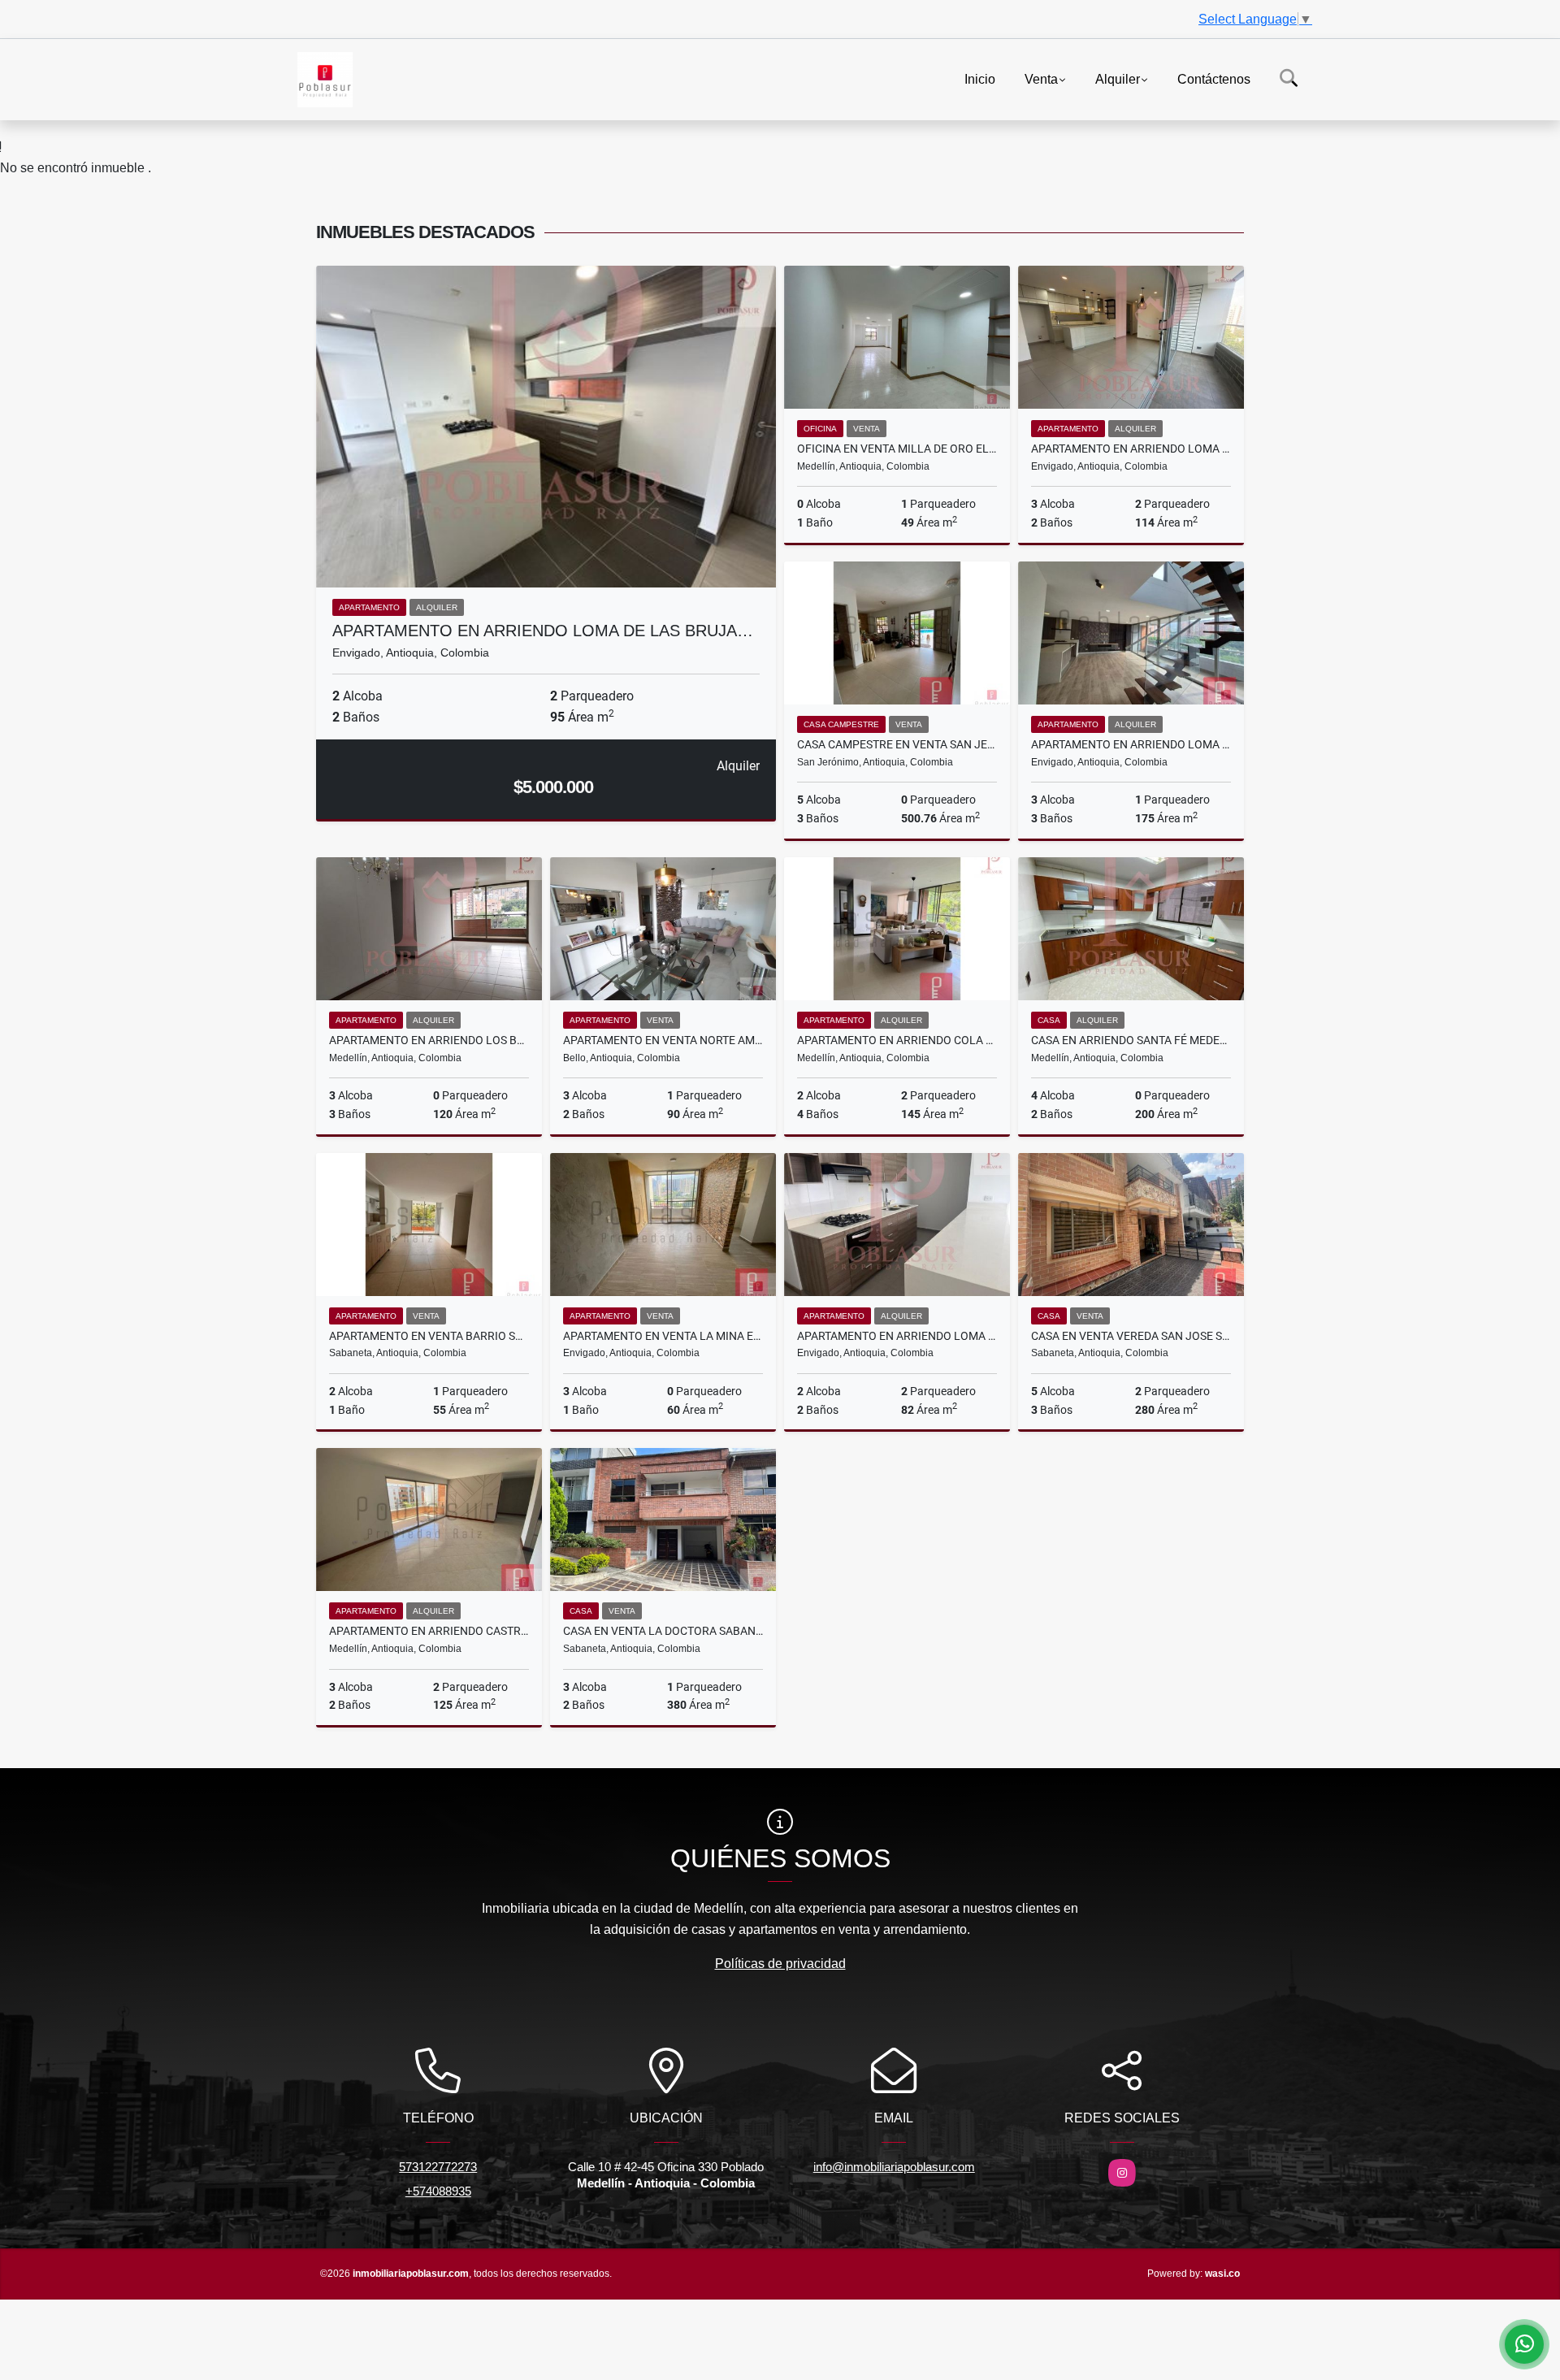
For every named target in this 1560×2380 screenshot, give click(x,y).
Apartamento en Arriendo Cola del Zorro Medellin (897, 1040)
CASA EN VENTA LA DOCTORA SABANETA (663, 1631)
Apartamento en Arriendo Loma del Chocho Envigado (1131, 449)
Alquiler (1118, 78)
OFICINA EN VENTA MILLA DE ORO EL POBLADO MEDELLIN (897, 449)
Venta (1041, 78)
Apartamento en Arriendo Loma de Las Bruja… (543, 631)
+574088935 (438, 2191)
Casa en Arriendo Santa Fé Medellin (1131, 1040)
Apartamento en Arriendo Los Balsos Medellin (429, 1040)
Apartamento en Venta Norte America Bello (663, 1040)
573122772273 (438, 2167)
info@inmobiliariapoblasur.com (894, 2167)
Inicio (980, 78)
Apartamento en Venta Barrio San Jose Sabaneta (429, 1336)
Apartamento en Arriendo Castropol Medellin (429, 1631)
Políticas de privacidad (780, 1964)
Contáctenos (1214, 78)
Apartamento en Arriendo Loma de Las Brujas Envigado (1131, 744)
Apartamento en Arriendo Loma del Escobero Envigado (897, 1336)
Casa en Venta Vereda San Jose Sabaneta (1131, 1336)
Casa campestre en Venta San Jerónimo (897, 744)
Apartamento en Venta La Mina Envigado (663, 1336)
